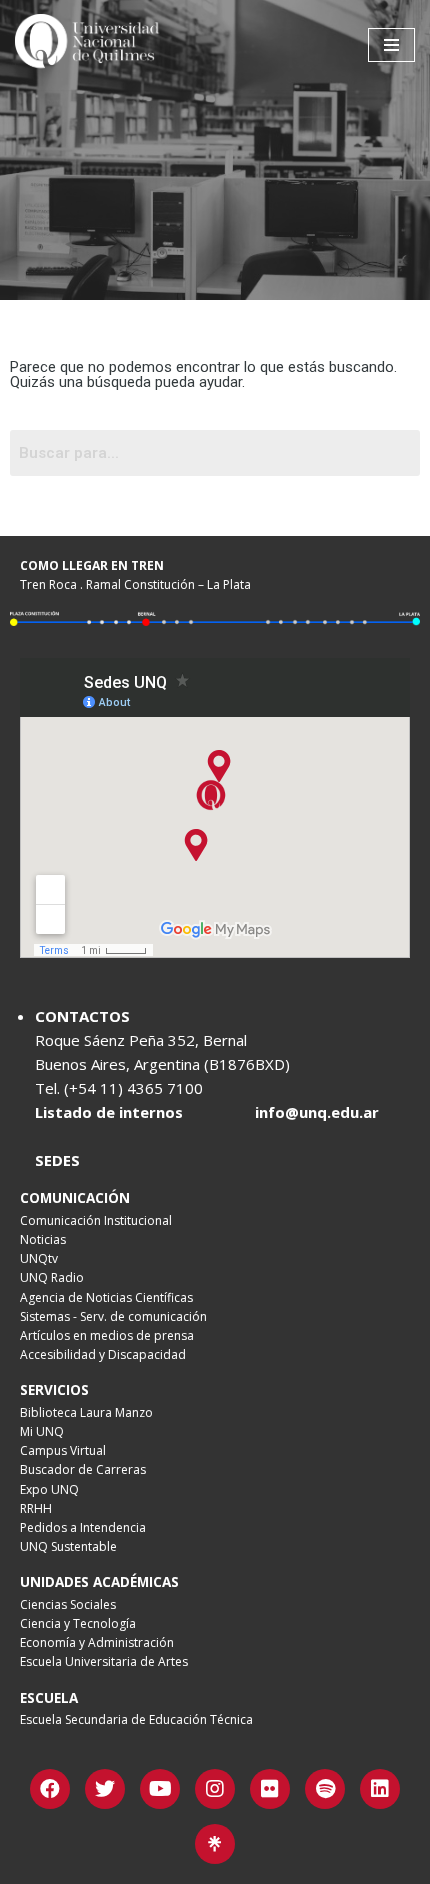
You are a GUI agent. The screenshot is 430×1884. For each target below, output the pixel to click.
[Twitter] (105, 1789)
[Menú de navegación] (391, 45)
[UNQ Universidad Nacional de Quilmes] (90, 45)
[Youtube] (160, 1789)
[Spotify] (325, 1789)
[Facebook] (50, 1789)
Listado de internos (109, 1112)
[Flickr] (270, 1789)
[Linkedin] (380, 1789)
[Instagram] (215, 1789)
